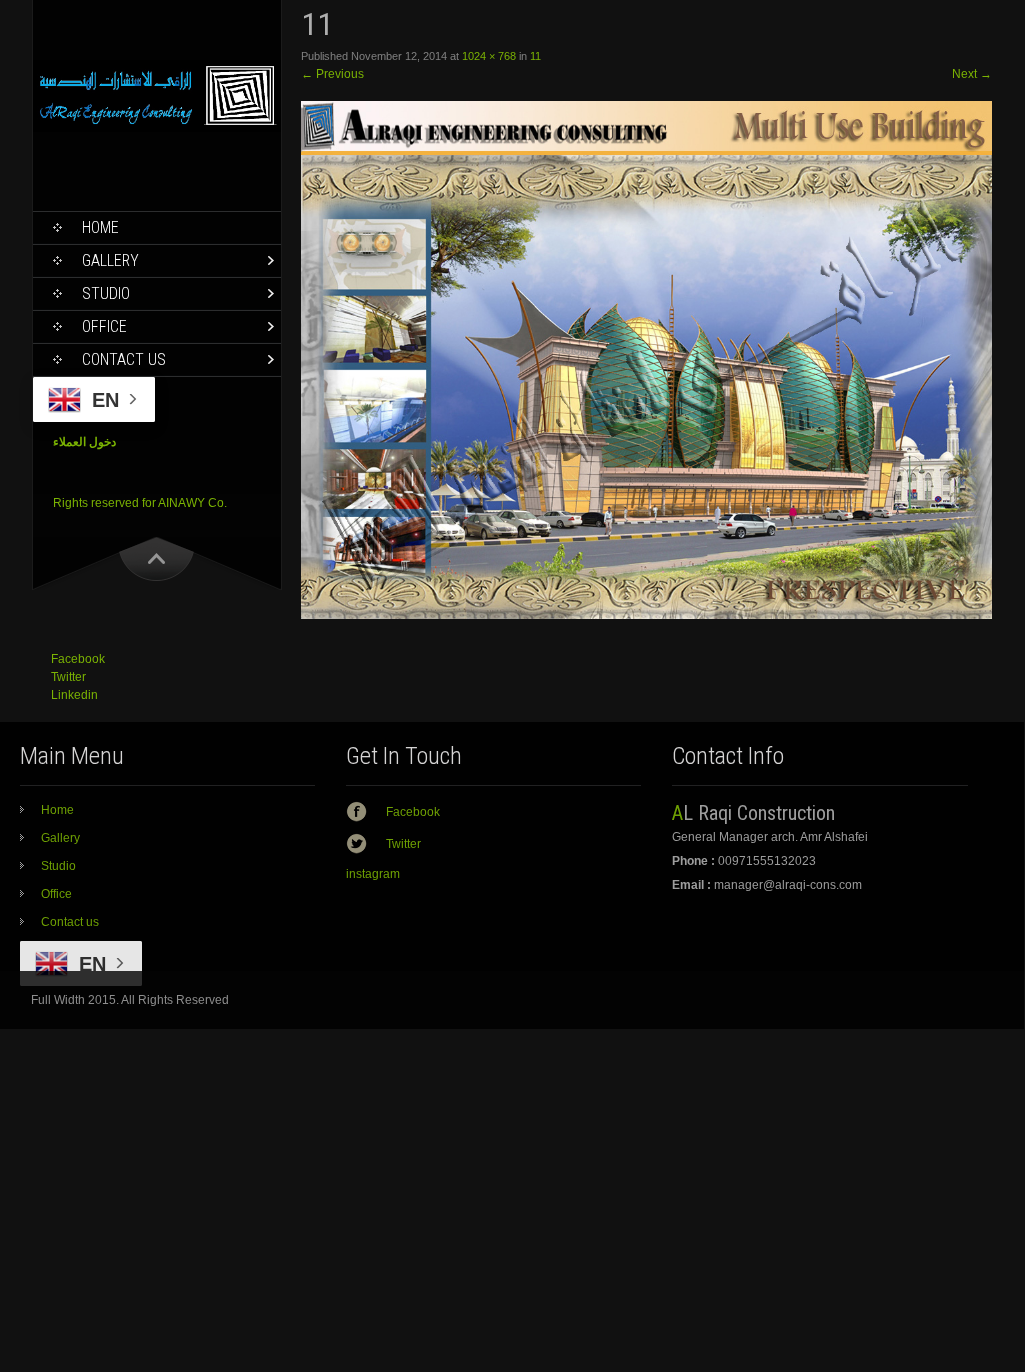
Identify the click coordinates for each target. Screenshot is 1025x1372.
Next (972, 74)
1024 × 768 (489, 56)
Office (104, 326)
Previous (332, 74)
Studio (106, 293)
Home (100, 227)
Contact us (124, 359)
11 (535, 56)
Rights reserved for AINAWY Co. (140, 503)
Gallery (110, 260)
